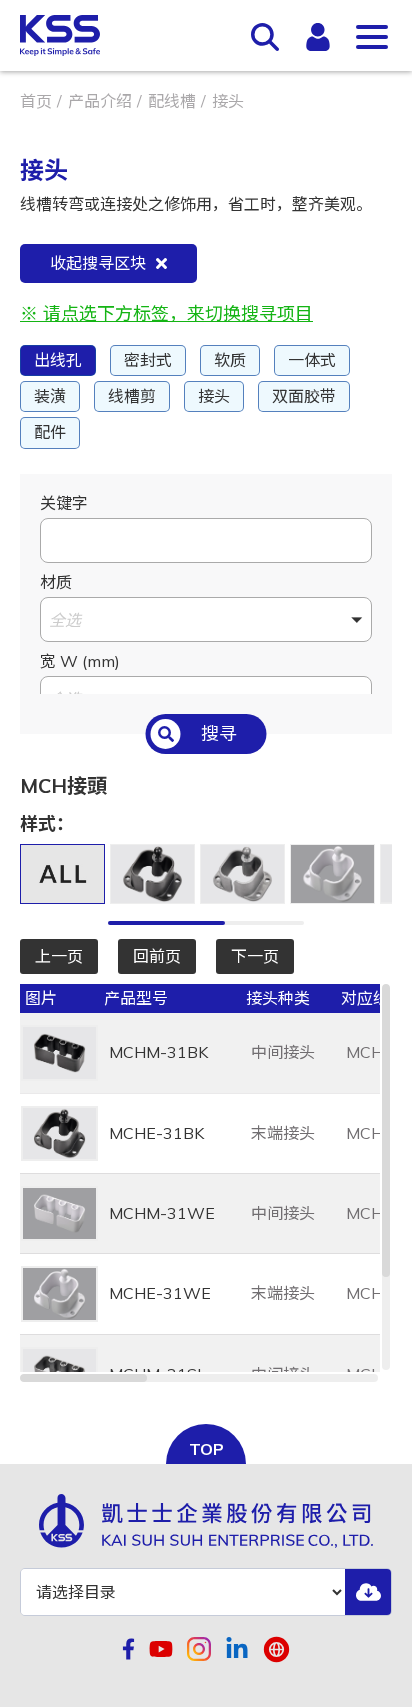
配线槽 (172, 101)
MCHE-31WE (160, 1293)
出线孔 (58, 360)
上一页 (59, 956)
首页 (36, 101)
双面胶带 (304, 396)
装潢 (50, 396)
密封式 (148, 360)
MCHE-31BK (156, 1133)
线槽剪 (132, 396)
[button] (206, 619)
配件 (50, 432)
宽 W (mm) (80, 661)
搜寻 (219, 733)
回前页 (157, 956)
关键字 (64, 503)
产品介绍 (100, 101)
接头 (214, 396)
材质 (56, 582)
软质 (230, 360)
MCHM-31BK (158, 1052)
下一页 (255, 956)
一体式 (312, 360)
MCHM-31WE (162, 1213)
